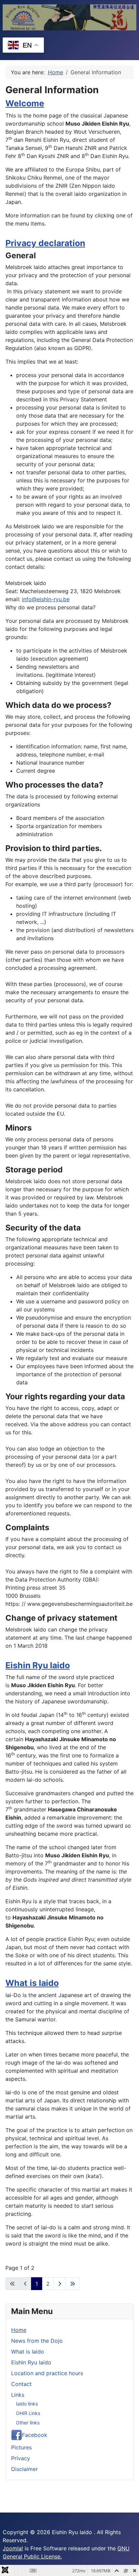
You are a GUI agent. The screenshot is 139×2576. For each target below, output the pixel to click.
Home (19, 2330)
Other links (28, 2423)
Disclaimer (24, 2469)
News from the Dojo (37, 2341)
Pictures (21, 2447)
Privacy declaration (45, 243)
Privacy (21, 2458)
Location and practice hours (47, 2373)
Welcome (25, 103)
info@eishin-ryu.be (46, 599)
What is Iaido (32, 1983)
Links (18, 2395)
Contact (21, 2384)
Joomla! (13, 2548)
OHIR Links (28, 2413)
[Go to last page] (73, 2284)
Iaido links (27, 2404)
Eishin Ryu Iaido (38, 1665)
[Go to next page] (60, 2284)
